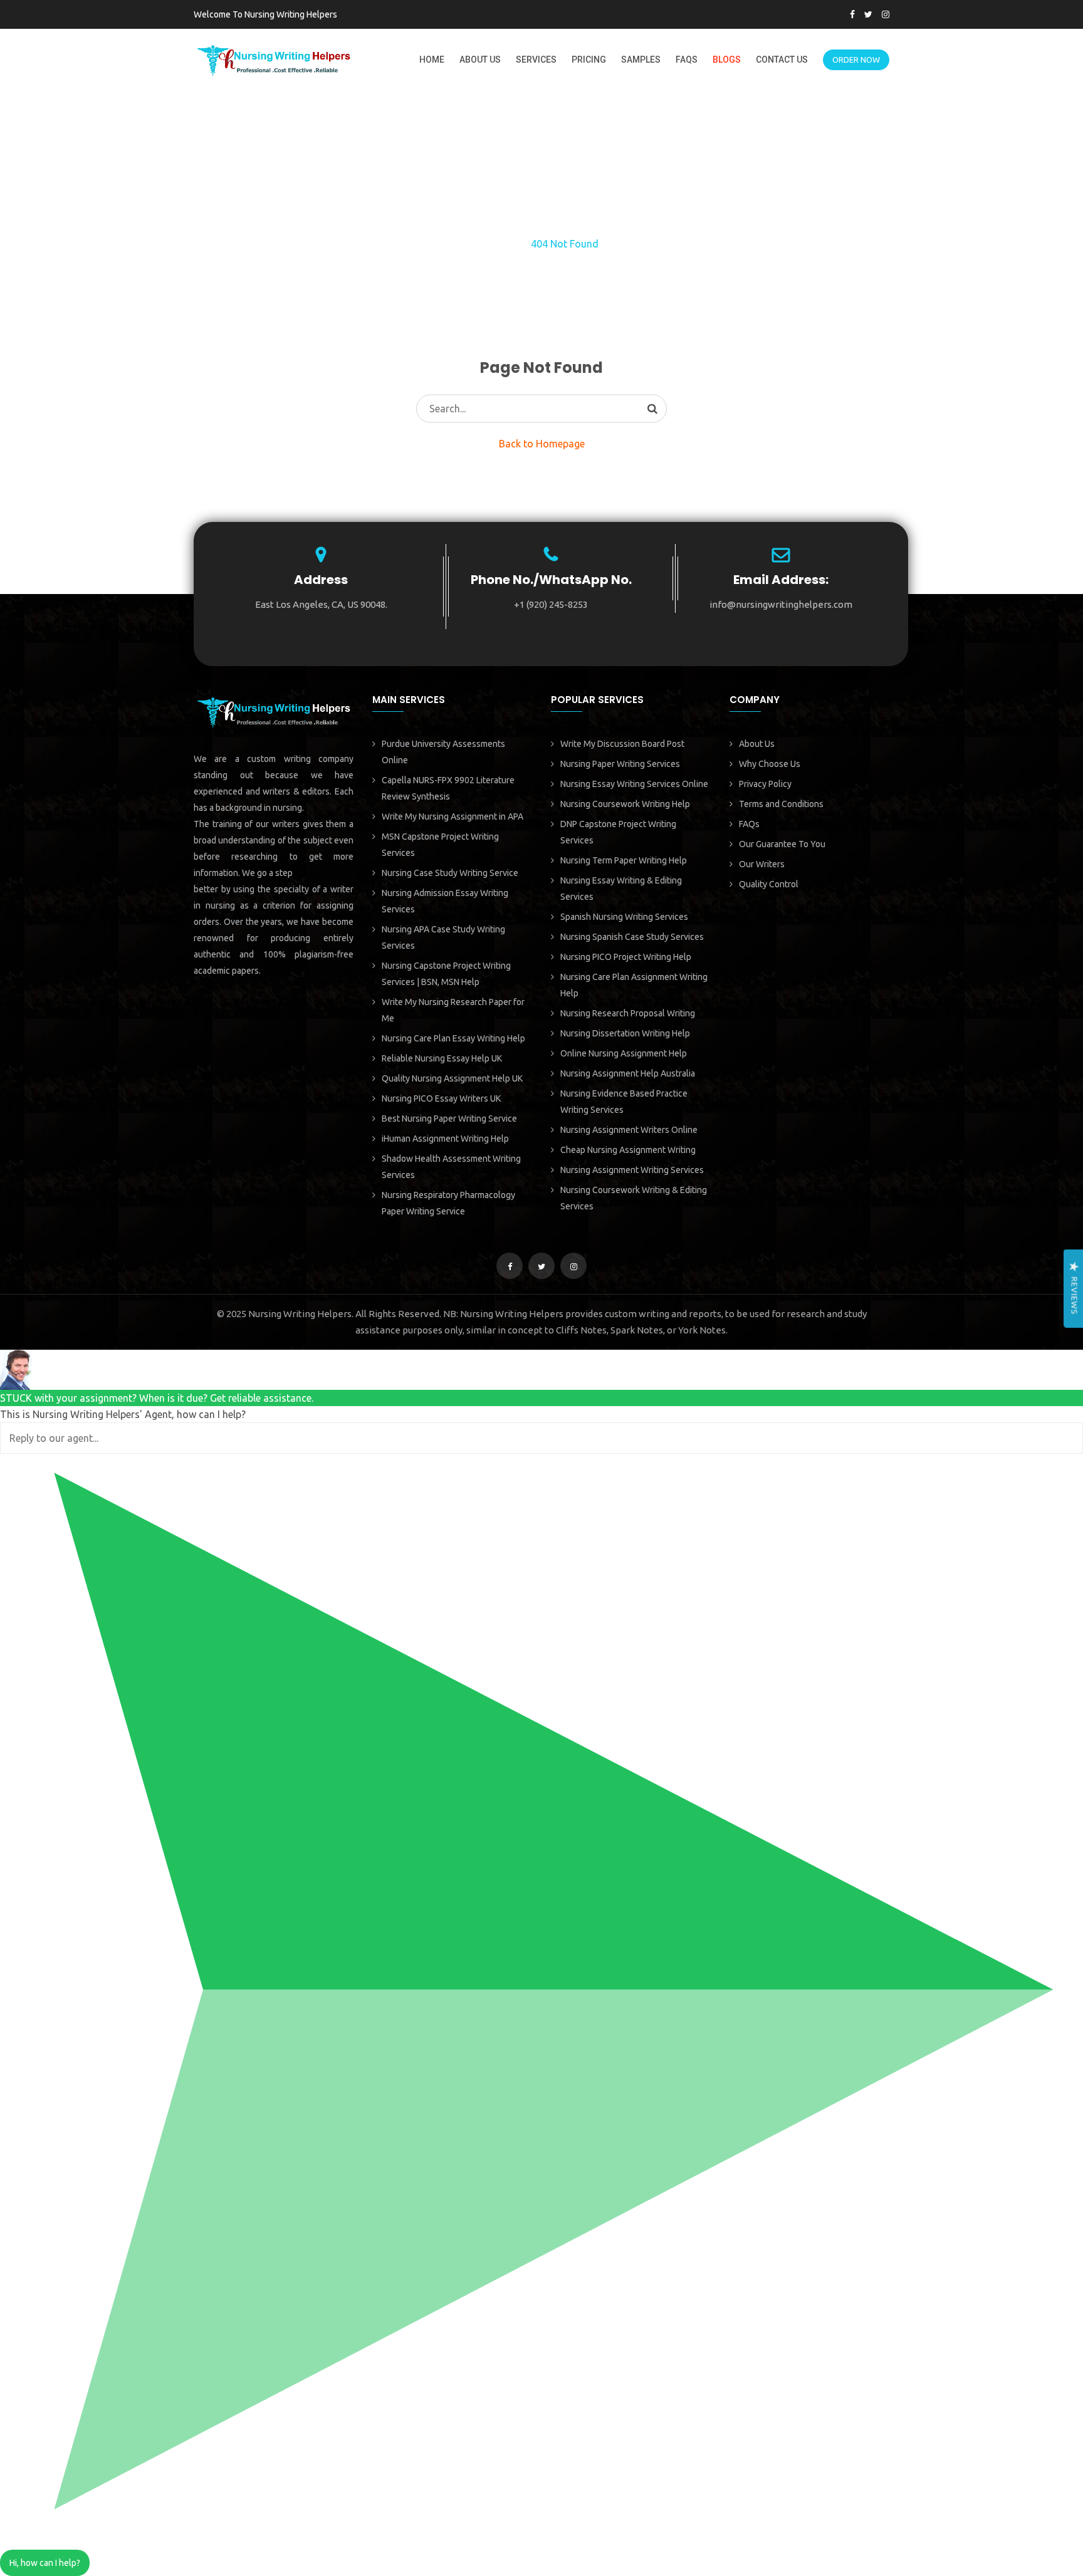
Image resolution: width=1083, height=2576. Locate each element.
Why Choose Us (770, 764)
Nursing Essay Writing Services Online (634, 784)
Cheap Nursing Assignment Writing (628, 1150)
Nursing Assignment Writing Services (632, 1170)
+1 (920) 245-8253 (551, 604)
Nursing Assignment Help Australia (628, 1073)
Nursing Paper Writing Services (620, 764)
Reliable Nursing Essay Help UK (442, 1058)
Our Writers (762, 864)
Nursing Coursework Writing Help (625, 804)
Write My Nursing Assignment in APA (453, 816)
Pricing (589, 60)
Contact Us (782, 60)
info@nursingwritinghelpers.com (781, 604)
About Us (480, 60)
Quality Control (769, 884)
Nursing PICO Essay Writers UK (441, 1098)
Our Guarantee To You (782, 844)
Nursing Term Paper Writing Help (624, 860)
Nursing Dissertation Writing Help (625, 1033)
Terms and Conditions (781, 804)
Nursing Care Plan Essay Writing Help (453, 1038)
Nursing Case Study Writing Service (450, 873)
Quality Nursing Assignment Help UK (452, 1078)
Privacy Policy (765, 784)
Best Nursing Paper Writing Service (449, 1119)
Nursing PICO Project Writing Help (626, 957)
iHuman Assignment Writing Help (445, 1139)
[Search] (652, 409)
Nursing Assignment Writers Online (629, 1130)
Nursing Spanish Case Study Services (632, 937)
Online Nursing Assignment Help (624, 1053)
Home (432, 60)
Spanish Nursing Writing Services (624, 917)
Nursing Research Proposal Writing (628, 1013)
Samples (641, 60)
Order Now (856, 60)
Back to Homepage (542, 444)
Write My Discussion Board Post (622, 744)
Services (536, 60)
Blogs (727, 60)
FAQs (687, 60)
